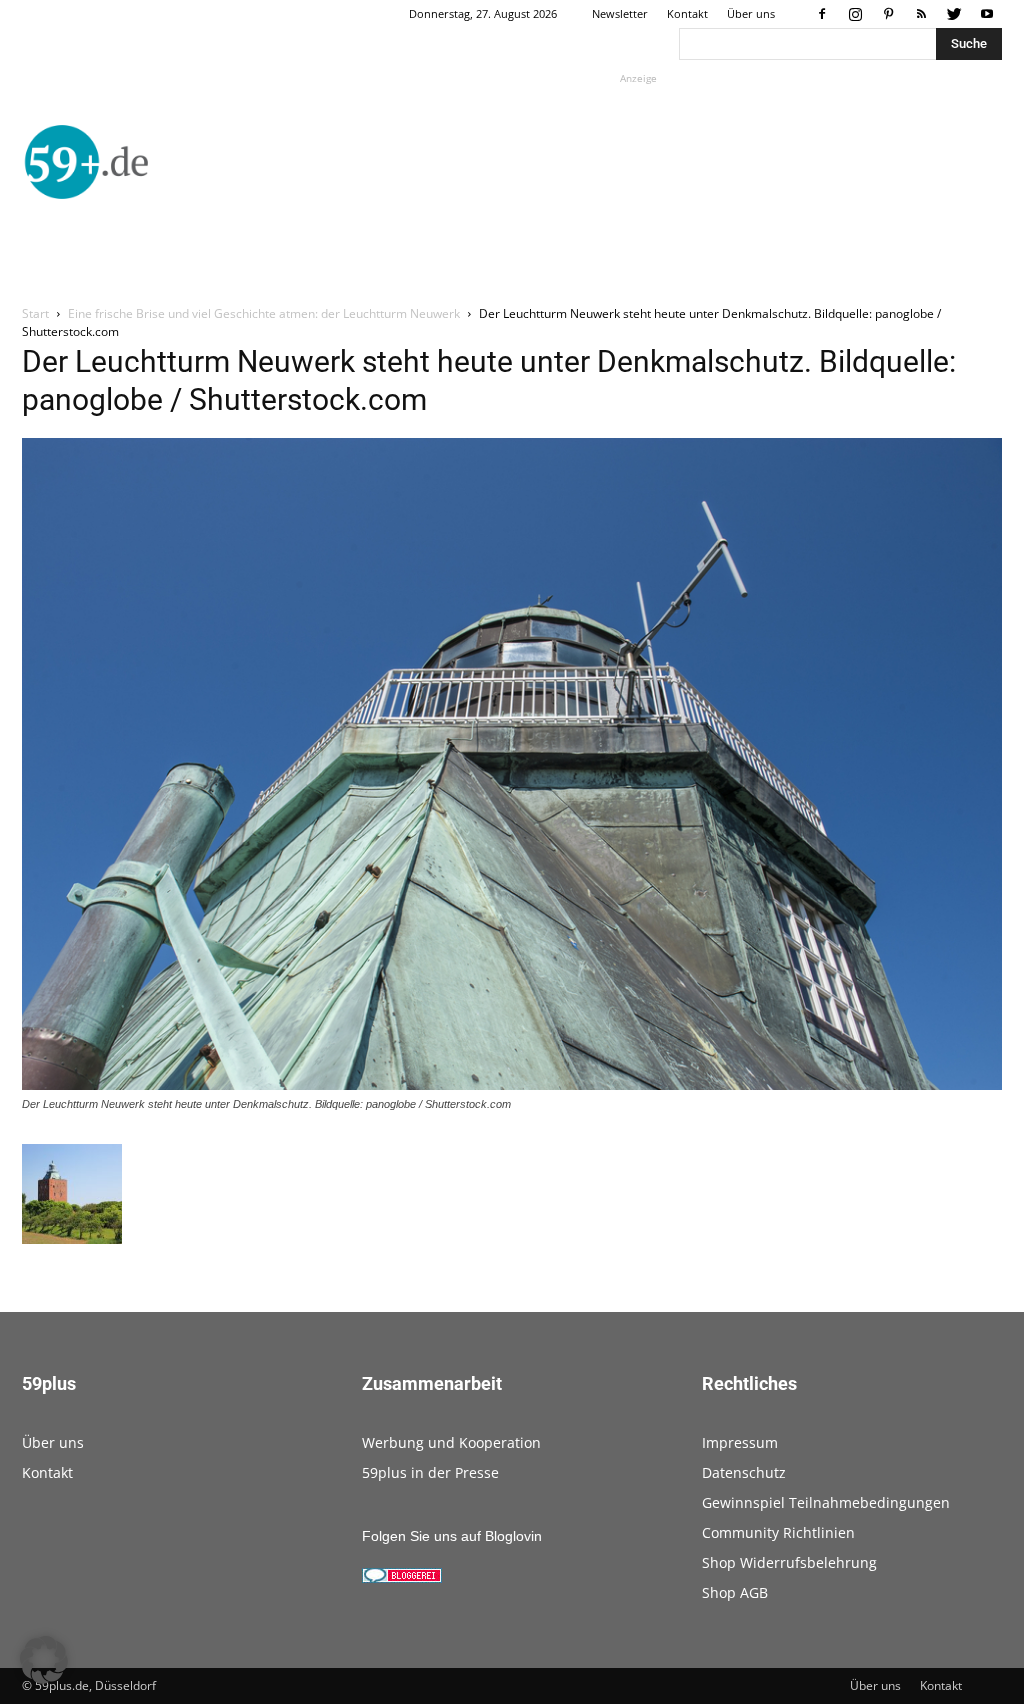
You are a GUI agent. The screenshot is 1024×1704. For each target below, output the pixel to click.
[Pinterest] (888, 14)
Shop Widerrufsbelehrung (789, 1562)
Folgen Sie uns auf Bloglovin (452, 1536)
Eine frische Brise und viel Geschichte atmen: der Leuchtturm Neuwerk (264, 313)
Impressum (740, 1442)
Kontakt (687, 13)
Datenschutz (744, 1472)
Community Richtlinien (778, 1532)
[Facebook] (822, 14)
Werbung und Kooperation (451, 1442)
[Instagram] (855, 14)
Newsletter (620, 13)
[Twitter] (954, 14)
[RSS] (921, 14)
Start (35, 313)
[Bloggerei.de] (402, 1578)
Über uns (751, 13)
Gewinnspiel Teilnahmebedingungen (826, 1502)
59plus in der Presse (430, 1472)
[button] (44, 1660)
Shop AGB (735, 1592)
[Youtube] (987, 14)
